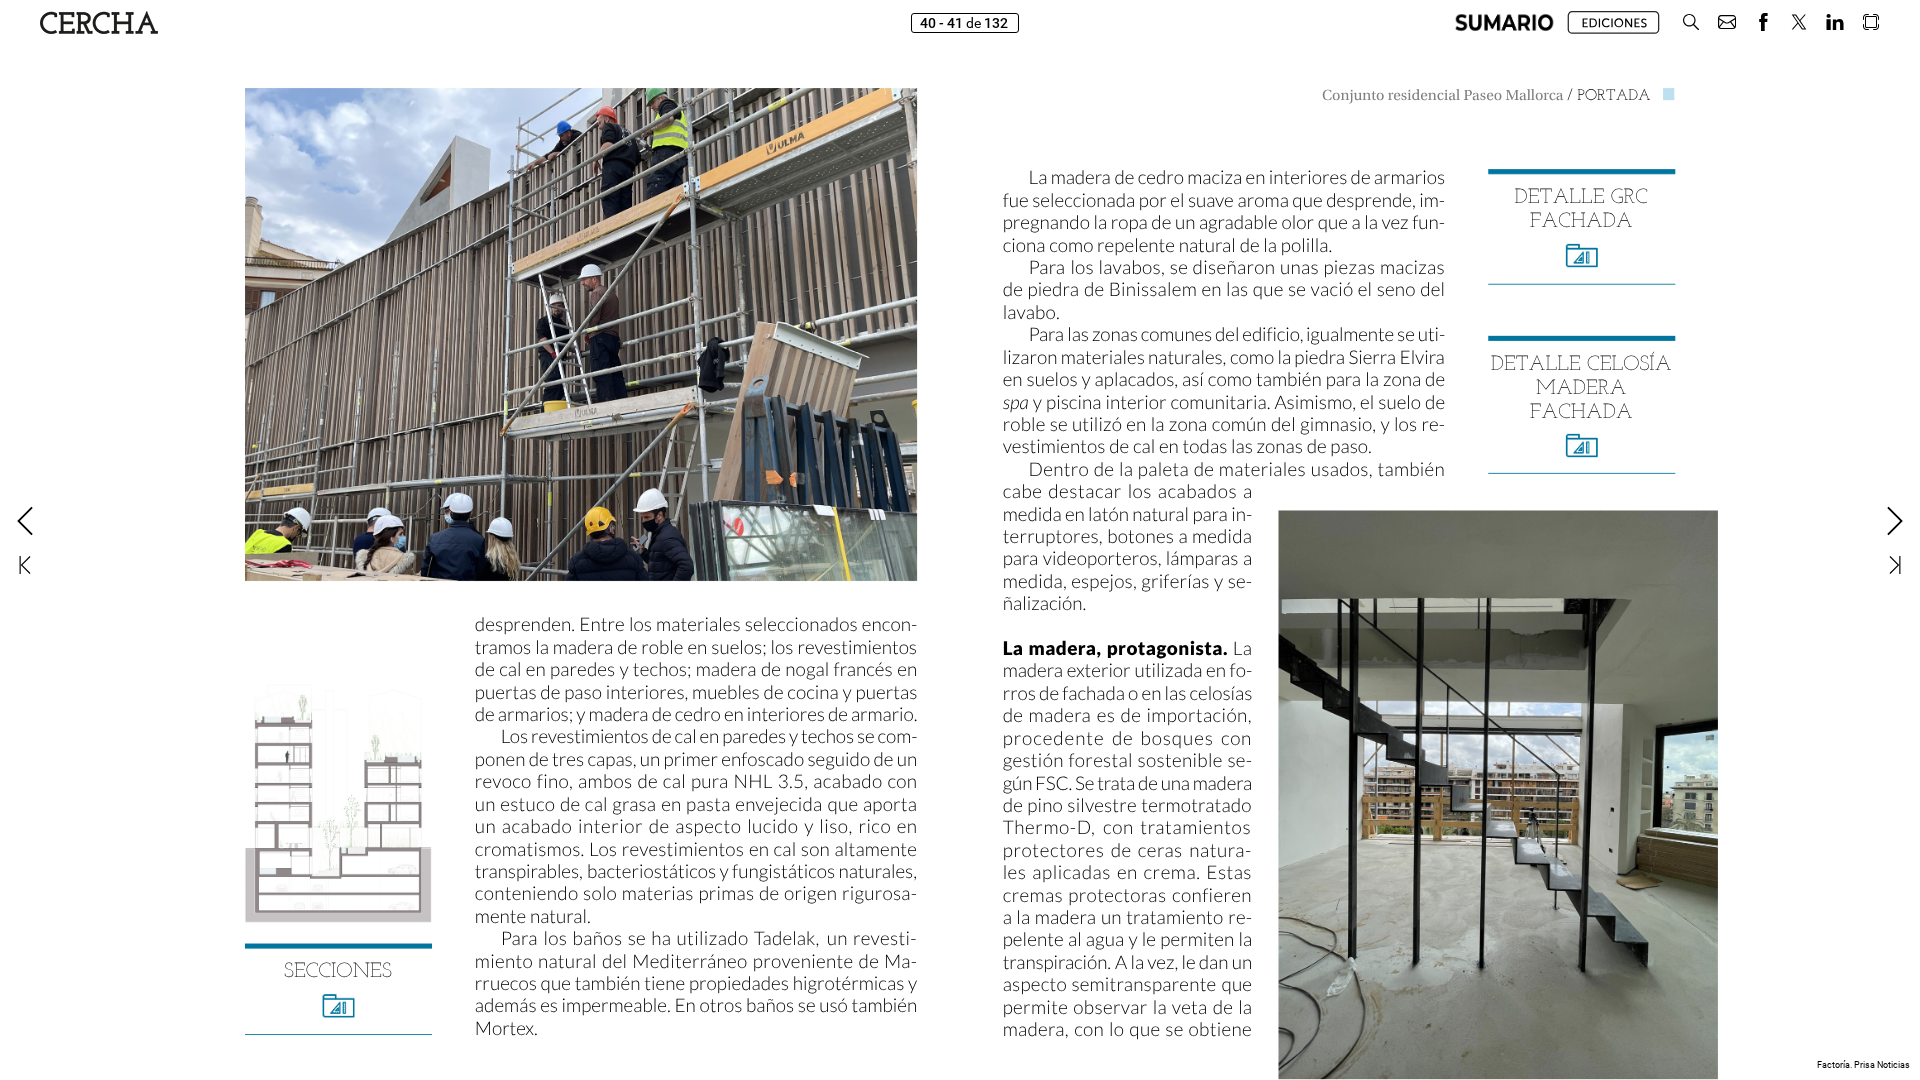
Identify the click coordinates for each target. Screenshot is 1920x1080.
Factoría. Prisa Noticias (1863, 1065)
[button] (1504, 22)
